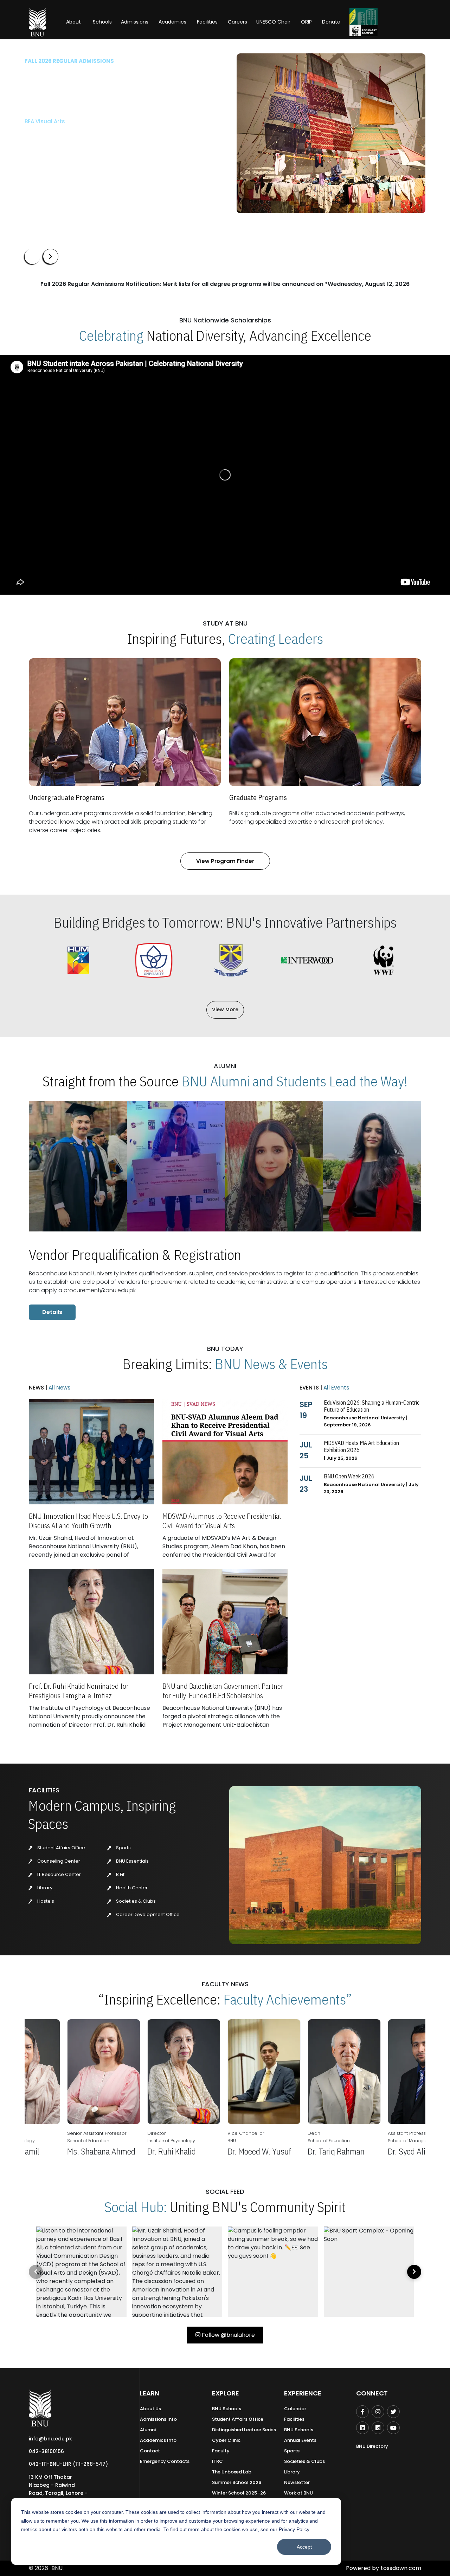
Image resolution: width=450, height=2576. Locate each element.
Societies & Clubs (135, 1901)
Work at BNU (298, 2493)
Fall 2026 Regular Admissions (69, 61)
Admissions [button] (135, 22)
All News (59, 1388)
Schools (102, 22)
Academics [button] (172, 22)
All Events (336, 1388)
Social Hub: (136, 2207)
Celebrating (111, 335)
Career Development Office (147, 1914)
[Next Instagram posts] (414, 2272)
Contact (150, 2451)
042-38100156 (46, 2451)
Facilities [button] (207, 22)
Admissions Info (158, 2419)
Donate (331, 22)
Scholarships (98, 154)
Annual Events (300, 2440)
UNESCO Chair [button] (273, 22)
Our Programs (48, 154)
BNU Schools (227, 2409)
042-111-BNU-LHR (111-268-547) (68, 2464)
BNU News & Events (271, 1364)
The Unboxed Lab (232, 2472)
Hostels (45, 1901)
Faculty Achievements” (288, 1999)
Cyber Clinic (226, 2440)
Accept (304, 2547)
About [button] (74, 22)
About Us (150, 2409)
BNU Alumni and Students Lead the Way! (294, 1081)
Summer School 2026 (237, 2482)
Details (52, 1312)
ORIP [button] (306, 22)
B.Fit (120, 1874)
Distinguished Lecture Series (244, 2430)
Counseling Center (58, 1861)
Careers (237, 22)
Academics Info (158, 2440)
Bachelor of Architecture (58, 121)
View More (225, 1009)
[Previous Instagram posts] (36, 2272)
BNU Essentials (132, 1861)
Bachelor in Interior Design (60, 133)
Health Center (131, 1888)
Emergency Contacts (165, 2461)
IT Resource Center (59, 1874)
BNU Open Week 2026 (349, 1476)
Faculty (221, 2451)
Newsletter (297, 2482)
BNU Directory (372, 2446)
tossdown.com (401, 2568)
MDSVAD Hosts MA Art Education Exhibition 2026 (361, 1446)
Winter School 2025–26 (239, 2493)
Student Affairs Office (61, 1848)
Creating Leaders (276, 639)
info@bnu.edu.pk (50, 2439)
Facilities (294, 2419)
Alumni (148, 2430)
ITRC (217, 2461)
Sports (123, 1848)
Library (44, 1888)
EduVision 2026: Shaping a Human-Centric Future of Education (372, 1406)
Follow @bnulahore (228, 2335)
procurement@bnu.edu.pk (100, 1290)
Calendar (295, 2409)
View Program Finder (225, 861)
